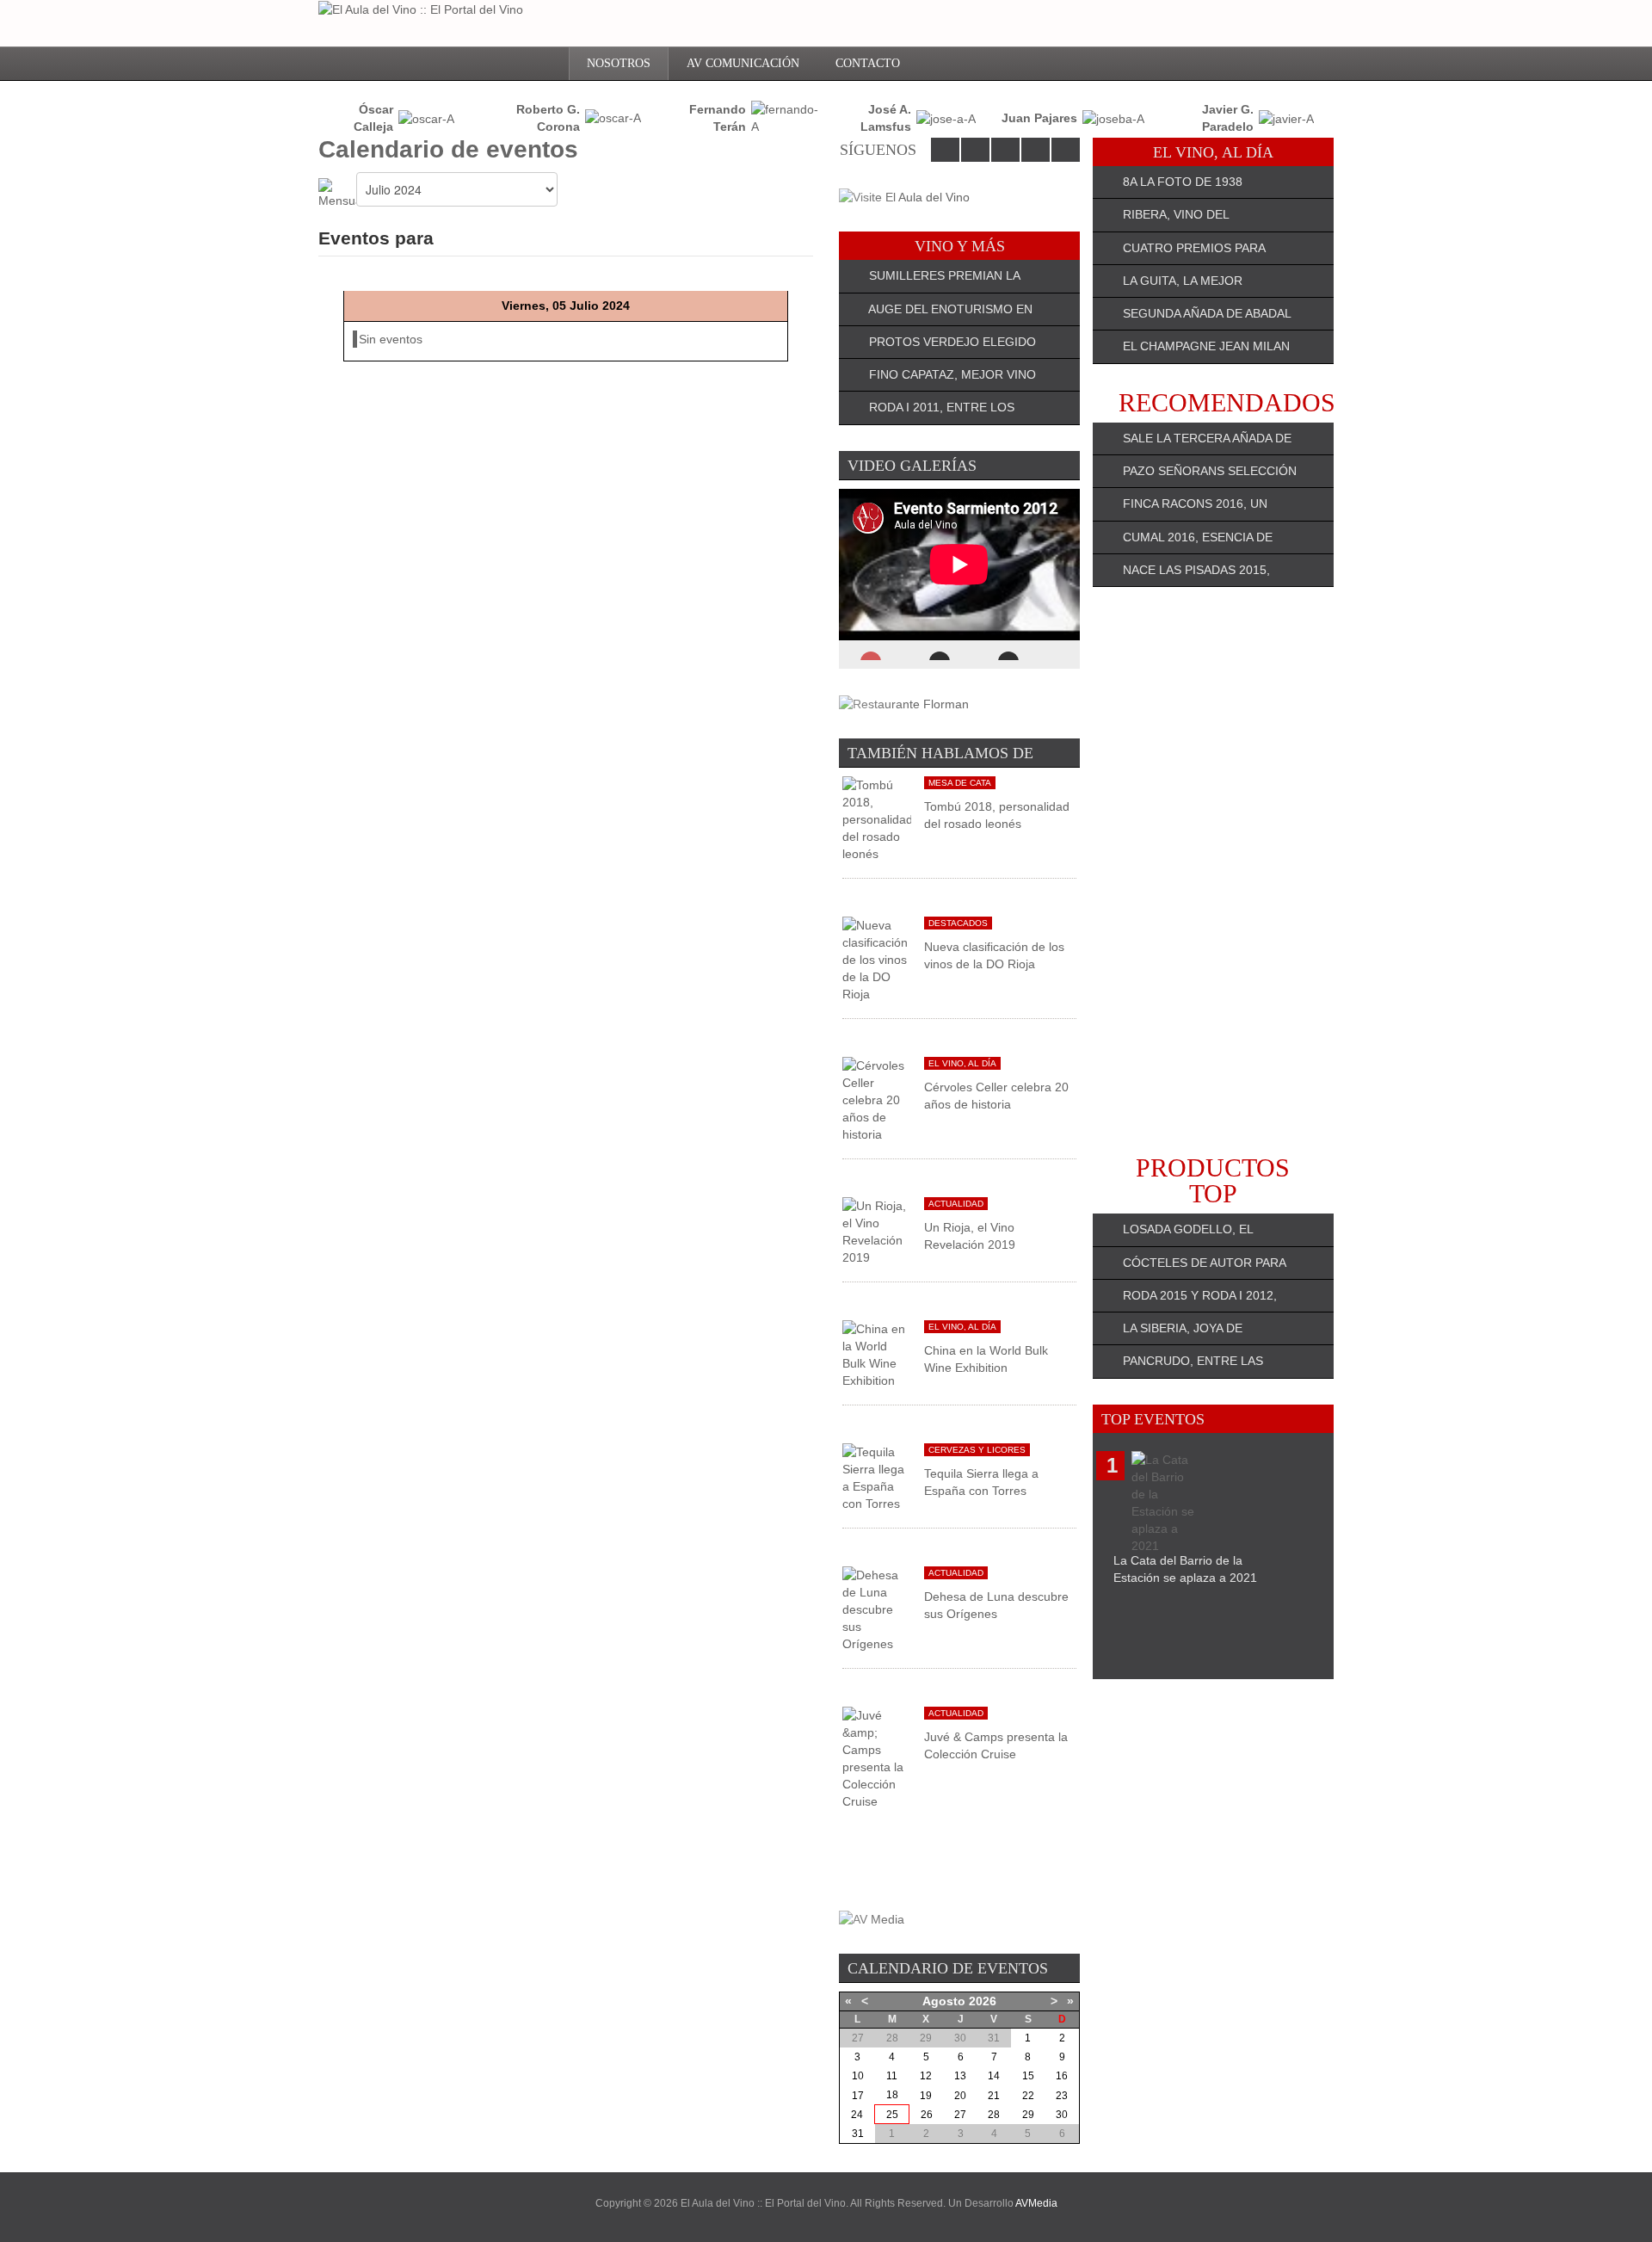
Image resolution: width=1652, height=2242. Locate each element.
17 (858, 2096)
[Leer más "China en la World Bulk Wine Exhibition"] (877, 1354)
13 (960, 2076)
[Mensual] (337, 193)
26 (927, 2115)
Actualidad (956, 1204)
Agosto (944, 2001)
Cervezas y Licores (977, 1450)
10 (858, 2076)
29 (1028, 2115)
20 (960, 2096)
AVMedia (1036, 2203)
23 (1062, 2096)
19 (926, 2096)
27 (960, 2115)
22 (1028, 2096)
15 (1028, 2076)
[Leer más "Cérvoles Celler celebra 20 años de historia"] (877, 1099)
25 (892, 2115)
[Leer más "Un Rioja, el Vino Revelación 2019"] (877, 1231)
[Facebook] (945, 150)
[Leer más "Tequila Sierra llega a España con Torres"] (877, 1477)
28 (994, 2115)
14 (994, 2076)
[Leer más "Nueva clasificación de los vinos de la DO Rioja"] (877, 959)
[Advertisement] (1213, 871)
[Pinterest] (1066, 150)
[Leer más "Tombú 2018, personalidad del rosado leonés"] (877, 818)
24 (857, 2115)
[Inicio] (543, 64)
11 (892, 2076)
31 (858, 2134)
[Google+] (1036, 150)
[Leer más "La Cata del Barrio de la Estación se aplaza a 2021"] (1166, 1501)
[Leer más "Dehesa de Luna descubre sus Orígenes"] (877, 1609)
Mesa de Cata (960, 783)
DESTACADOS (958, 923)
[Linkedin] (1005, 150)
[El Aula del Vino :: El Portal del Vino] (421, 9)
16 (1062, 2076)
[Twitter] (975, 150)
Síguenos (878, 150)
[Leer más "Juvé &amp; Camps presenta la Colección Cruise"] (877, 1757)
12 (926, 2076)
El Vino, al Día (962, 1063)
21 (994, 2096)
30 (1062, 2115)
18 (892, 2095)
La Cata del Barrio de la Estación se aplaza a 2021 (1185, 1569)
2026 (983, 2001)
